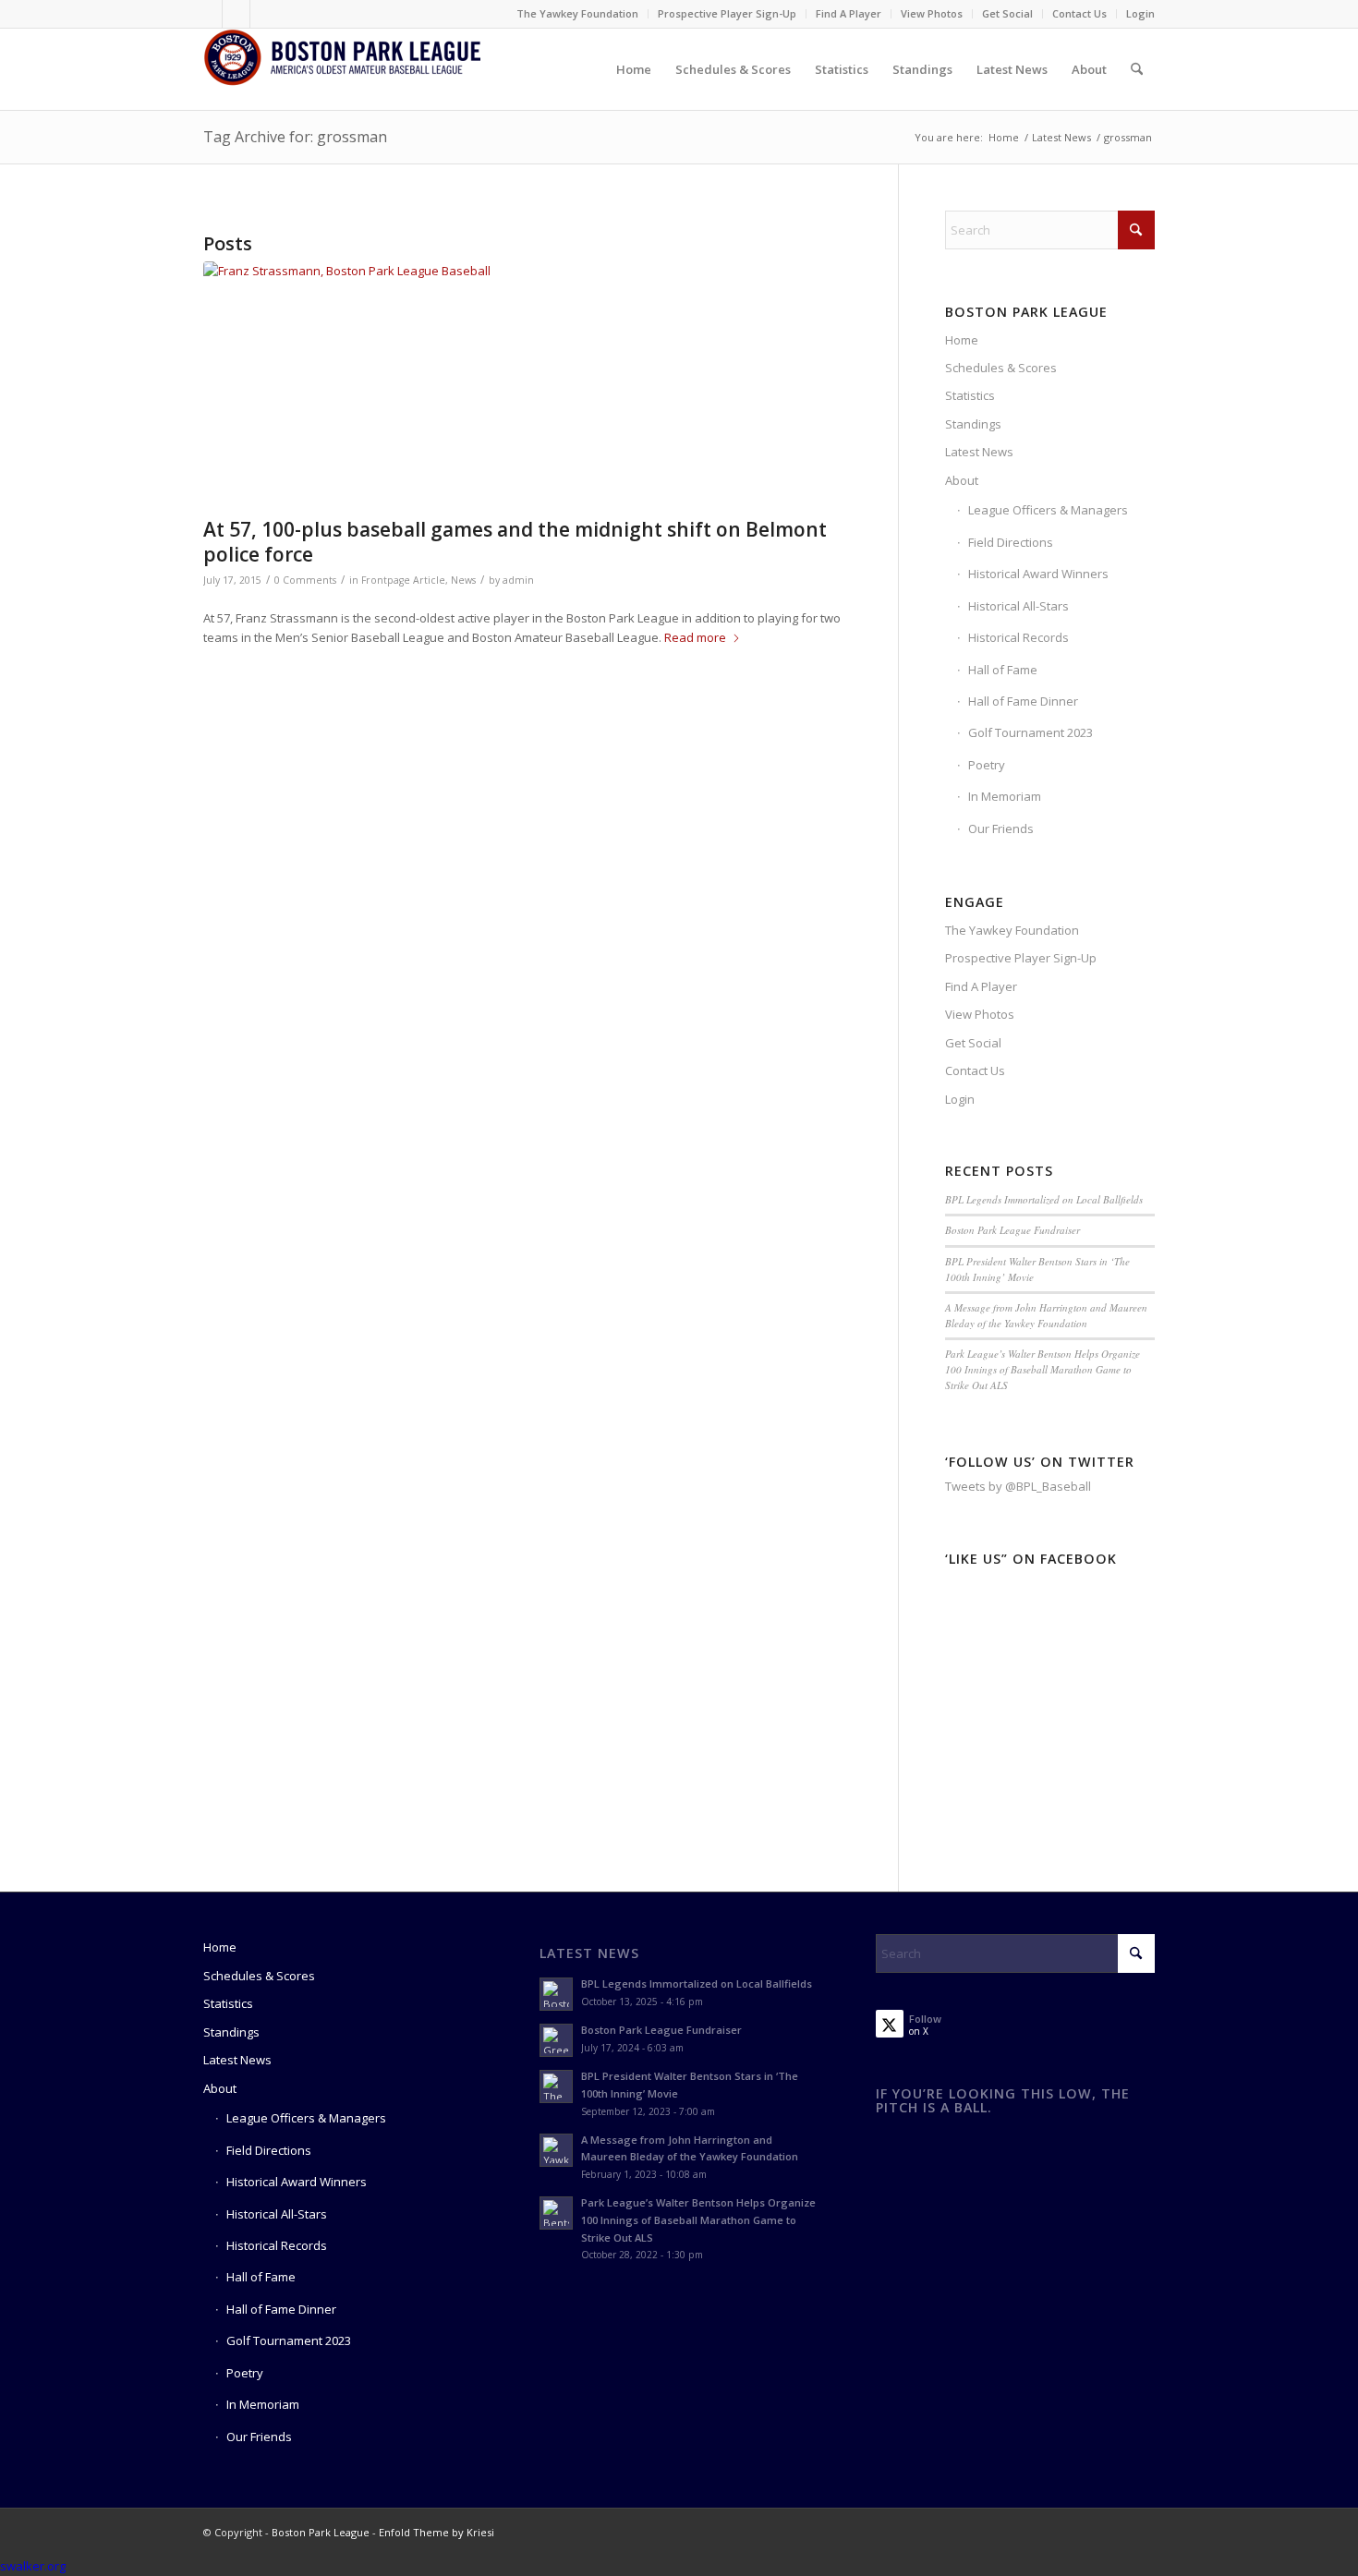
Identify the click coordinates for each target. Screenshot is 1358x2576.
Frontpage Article (403, 580)
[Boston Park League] (342, 69)
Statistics (970, 395)
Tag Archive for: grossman (295, 137)
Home (962, 340)
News (463, 580)
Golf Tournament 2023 (1031, 732)
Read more (695, 637)
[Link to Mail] (264, 14)
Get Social (1007, 13)
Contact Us (1079, 13)
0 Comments (305, 580)
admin (518, 580)
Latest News (979, 452)
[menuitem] (578, 14)
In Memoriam (1005, 796)
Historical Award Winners (1038, 574)
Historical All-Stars (1018, 606)
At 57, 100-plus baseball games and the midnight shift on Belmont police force (515, 542)
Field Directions (1011, 542)
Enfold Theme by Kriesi (436, 2532)
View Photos (932, 13)
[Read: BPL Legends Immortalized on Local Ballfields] (556, 1994)
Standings (973, 424)
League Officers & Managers (1048, 510)
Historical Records (1018, 637)
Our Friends (1001, 828)
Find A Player (849, 13)
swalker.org (33, 2566)
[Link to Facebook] (208, 14)
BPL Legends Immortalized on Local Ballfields (1044, 1199)
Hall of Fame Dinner (1023, 701)
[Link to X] (236, 14)
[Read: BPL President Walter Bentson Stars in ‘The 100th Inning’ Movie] (556, 2086)
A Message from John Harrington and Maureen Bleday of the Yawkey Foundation (1046, 1315)
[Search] (1137, 69)
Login (1140, 13)
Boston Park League (321, 2532)
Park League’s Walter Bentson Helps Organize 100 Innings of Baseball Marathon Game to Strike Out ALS (1043, 1369)
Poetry (987, 765)
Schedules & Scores (1001, 368)
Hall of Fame (1003, 670)
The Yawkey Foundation (577, 13)
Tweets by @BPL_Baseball (1018, 1486)
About (962, 480)
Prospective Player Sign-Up (727, 13)
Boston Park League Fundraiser (1012, 1230)
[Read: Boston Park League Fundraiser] (556, 2040)
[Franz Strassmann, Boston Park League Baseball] (527, 385)
